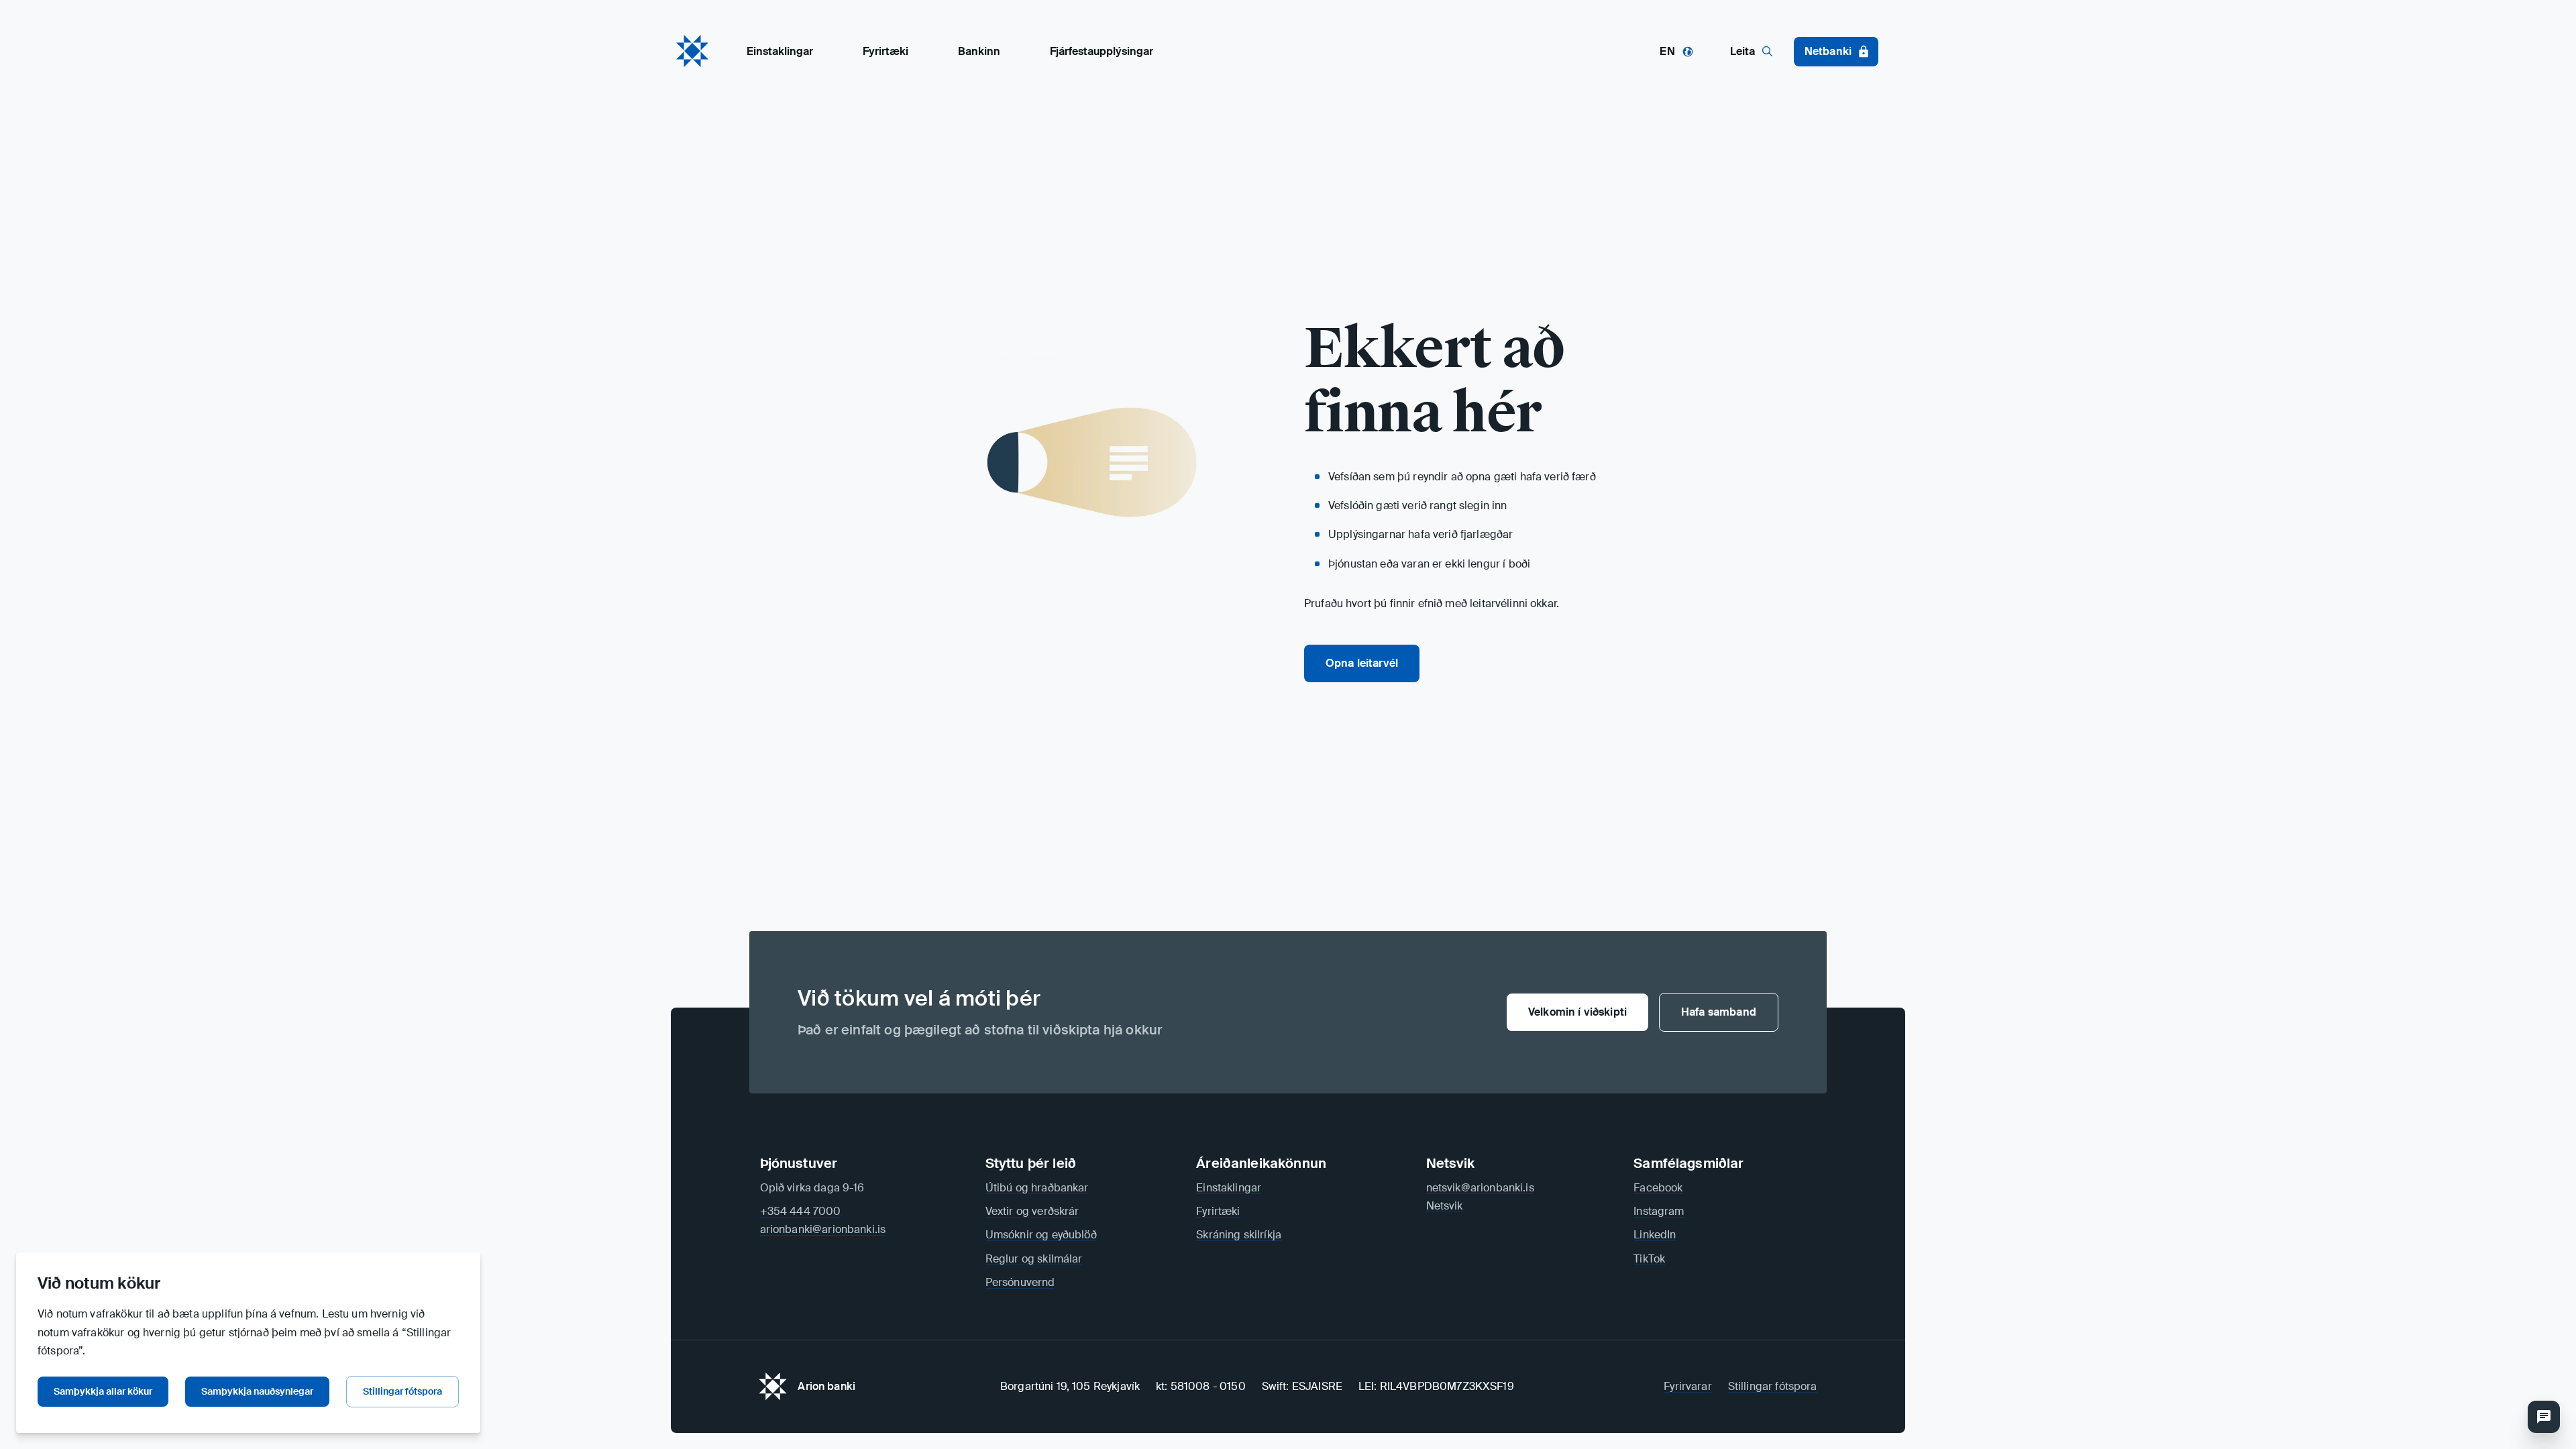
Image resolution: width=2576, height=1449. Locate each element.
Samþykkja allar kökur (103, 1391)
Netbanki (1828, 51)
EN (1667, 51)
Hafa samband (1719, 1012)
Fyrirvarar (1688, 1386)
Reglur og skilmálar (1034, 1259)
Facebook (1658, 1188)
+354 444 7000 (801, 1211)
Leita (1742, 51)
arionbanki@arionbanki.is (823, 1229)
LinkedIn (1655, 1235)
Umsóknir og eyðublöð (1041, 1235)
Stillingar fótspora (402, 1391)
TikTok (1649, 1259)
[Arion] (692, 51)
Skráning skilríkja (1239, 1235)
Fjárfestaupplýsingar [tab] (1102, 51)
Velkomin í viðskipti (1577, 1012)
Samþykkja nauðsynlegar (257, 1391)
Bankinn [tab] (979, 51)
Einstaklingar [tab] (780, 51)
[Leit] (2544, 1417)
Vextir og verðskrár (1032, 1211)
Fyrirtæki (1218, 1211)
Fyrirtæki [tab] (885, 51)
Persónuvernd (1020, 1282)
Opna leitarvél (1362, 663)
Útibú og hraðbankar (1037, 1188)
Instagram (1659, 1211)
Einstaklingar (1229, 1188)
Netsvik (1445, 1206)
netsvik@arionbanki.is (1480, 1188)
